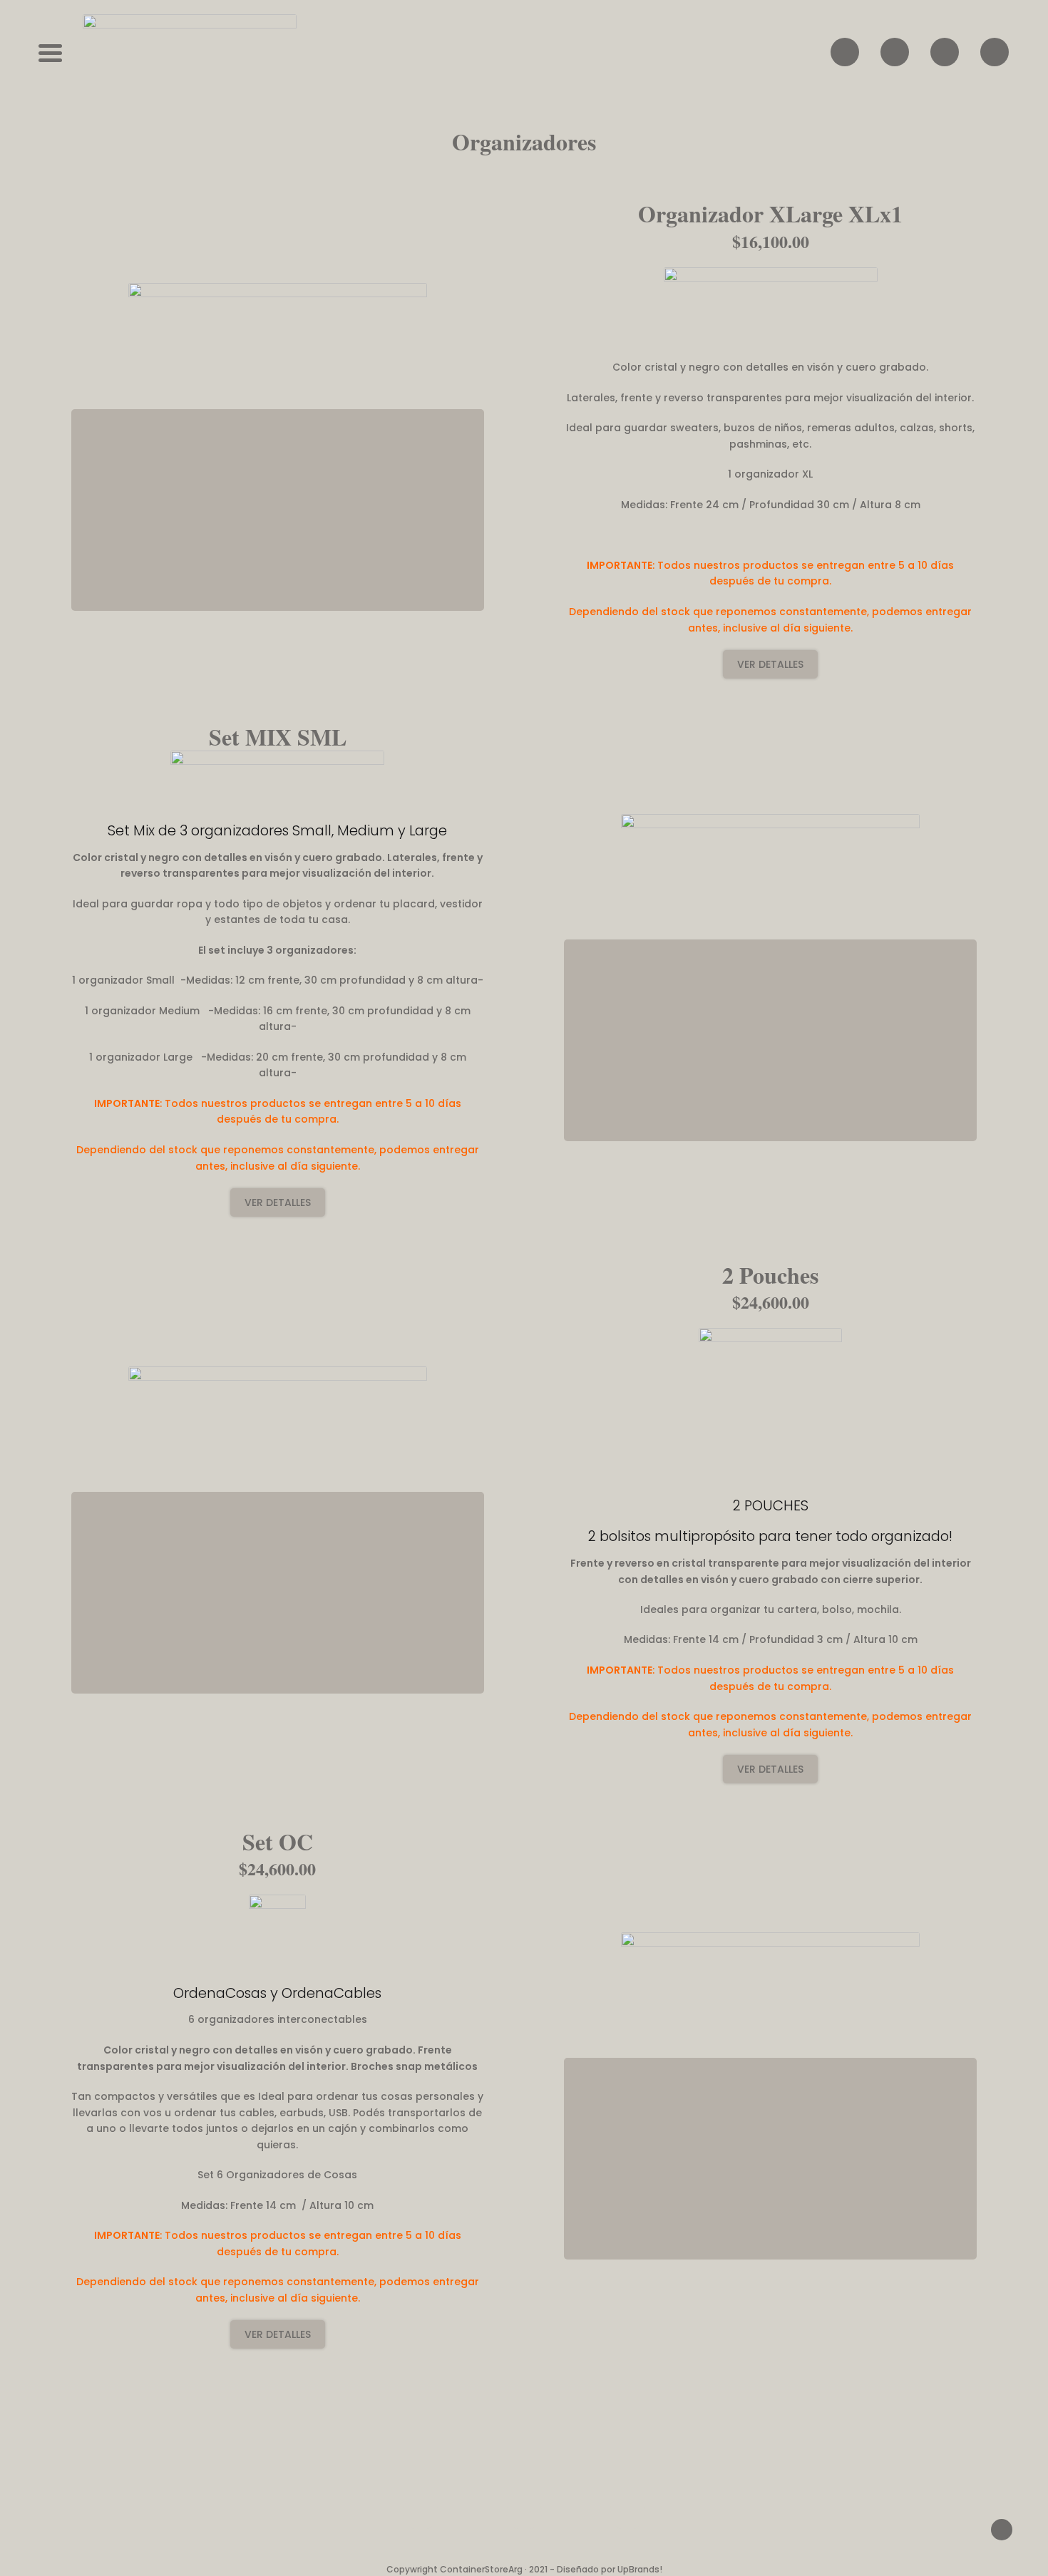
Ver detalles (770, 664)
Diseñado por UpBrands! (610, 2569)
